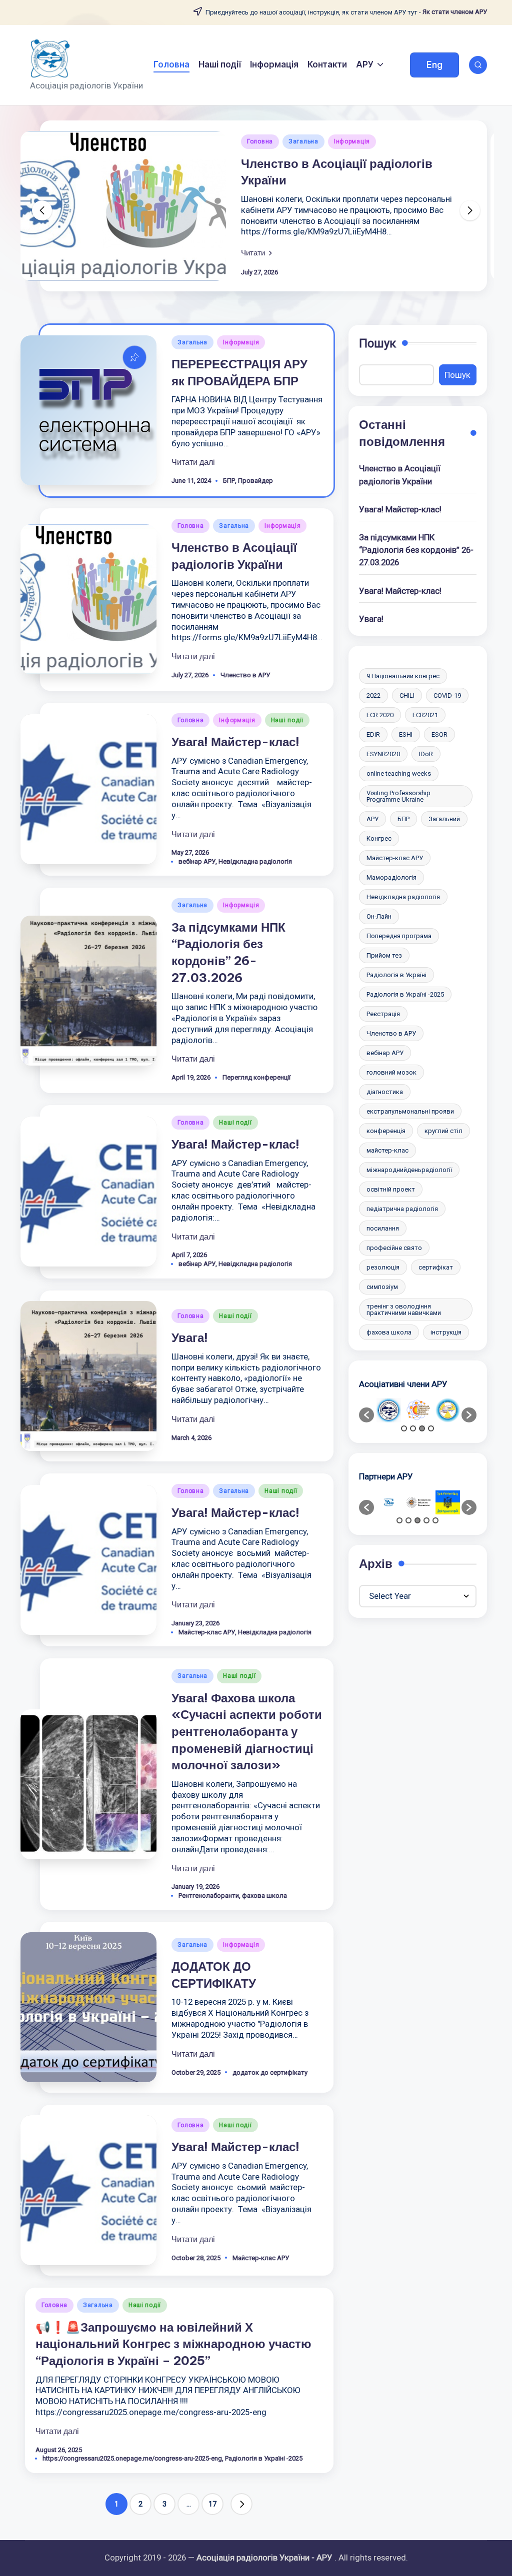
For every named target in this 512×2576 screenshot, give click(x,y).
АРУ (372, 819)
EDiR (373, 734)
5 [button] (435, 1520)
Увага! (190, 1337)
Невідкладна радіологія (255, 861)
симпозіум (382, 1287)
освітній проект (391, 1189)
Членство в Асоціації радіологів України (400, 475)
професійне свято (394, 1248)
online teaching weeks (399, 773)
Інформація (352, 141)
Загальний (444, 819)
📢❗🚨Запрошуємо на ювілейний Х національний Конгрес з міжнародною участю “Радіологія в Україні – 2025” (173, 2344)
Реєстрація (383, 1014)
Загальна (303, 141)
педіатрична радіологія (402, 1209)
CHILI (407, 695)
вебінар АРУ (197, 861)
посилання (383, 1228)
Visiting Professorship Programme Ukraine (398, 796)
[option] (389, 1410)
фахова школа (264, 1896)
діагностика (385, 1092)
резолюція (383, 1267)
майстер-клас (387, 1150)
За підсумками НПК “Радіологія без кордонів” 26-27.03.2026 (416, 550)
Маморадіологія (391, 877)
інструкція (446, 1332)
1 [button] (404, 1428)
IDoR (426, 754)
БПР (229, 481)
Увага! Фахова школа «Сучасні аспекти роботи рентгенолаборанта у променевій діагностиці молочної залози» (247, 1731)
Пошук (377, 343)
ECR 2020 (380, 715)
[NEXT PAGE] (241, 2504)
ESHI (406, 734)
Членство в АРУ (245, 675)
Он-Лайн (379, 916)
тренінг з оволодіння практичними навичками (404, 1309)
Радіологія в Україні (396, 975)
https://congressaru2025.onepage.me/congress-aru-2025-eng (132, 2458)
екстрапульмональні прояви (410, 1111)
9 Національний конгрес (403, 676)
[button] (434, 65)
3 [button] (422, 1428)
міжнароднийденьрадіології (409, 1170)
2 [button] (413, 1428)
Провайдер (255, 481)
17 (212, 2504)
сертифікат (436, 1267)
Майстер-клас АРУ (207, 1632)
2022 (373, 695)
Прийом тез (384, 955)
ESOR (439, 734)
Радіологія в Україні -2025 (264, 2458)
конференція (386, 1131)
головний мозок (391, 1072)
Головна (260, 141)
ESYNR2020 (383, 754)
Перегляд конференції (256, 1077)
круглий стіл (443, 1131)
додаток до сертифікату (270, 2072)
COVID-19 (447, 695)
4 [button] (431, 1428)
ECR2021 (425, 715)
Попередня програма (399, 936)
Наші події (287, 720)
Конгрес (379, 838)
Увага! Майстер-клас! (235, 742)
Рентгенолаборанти (209, 1896)
